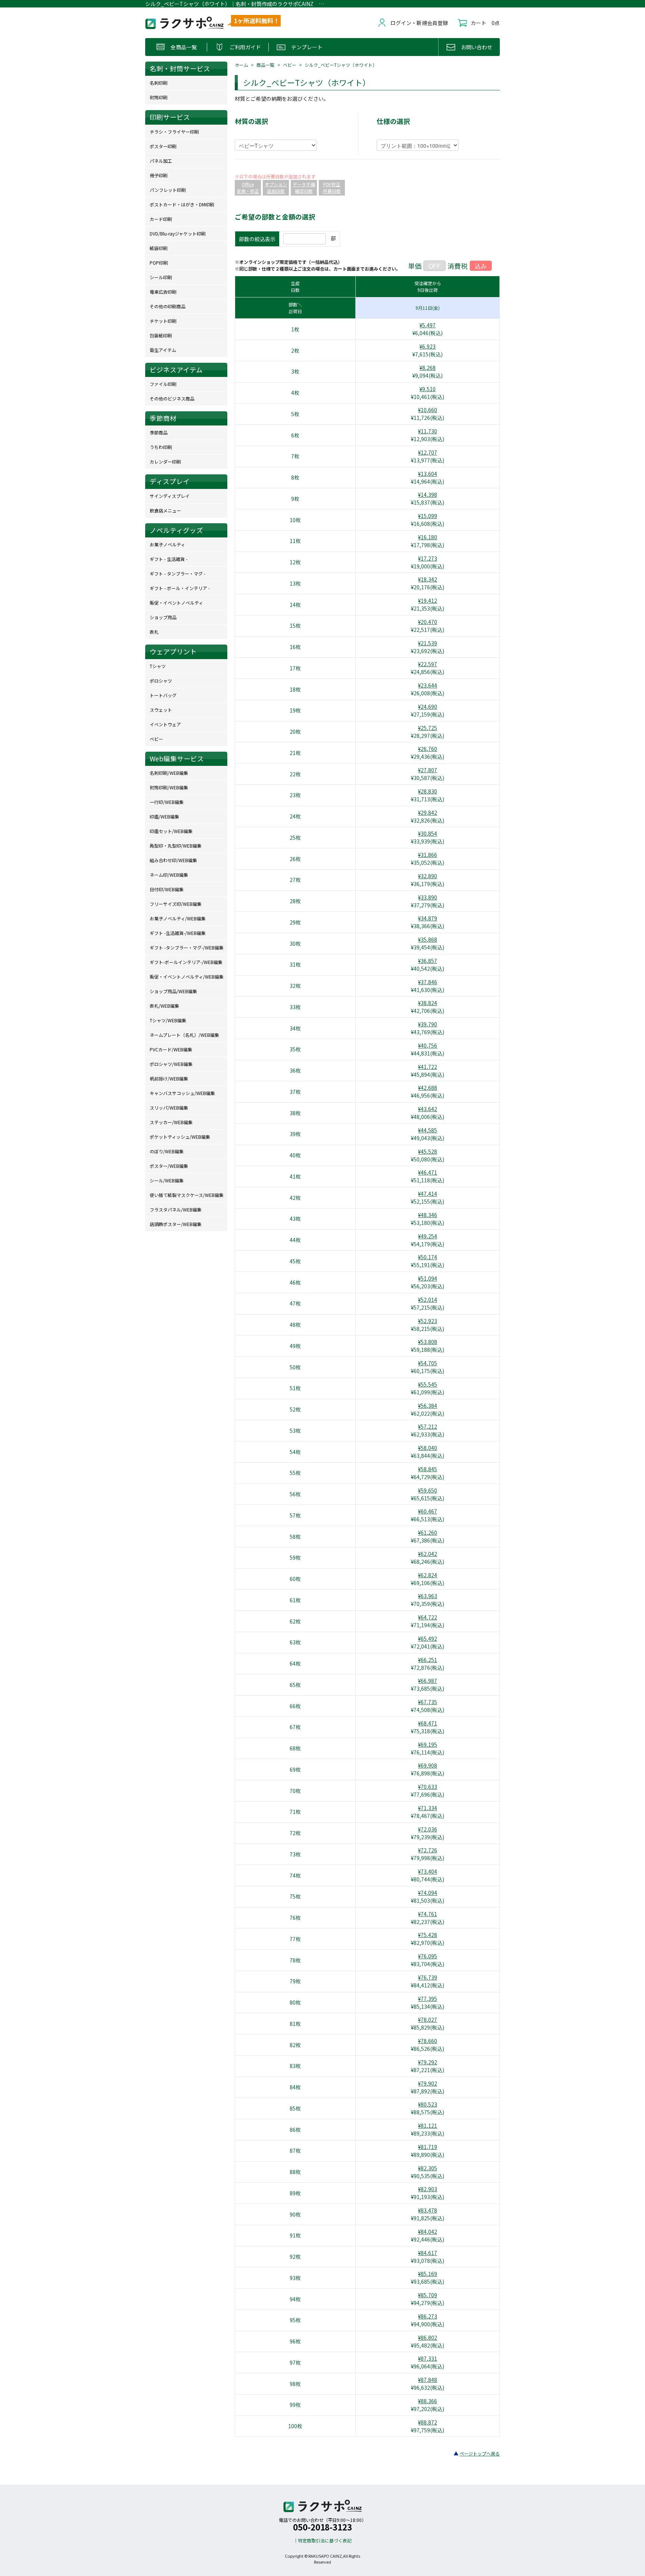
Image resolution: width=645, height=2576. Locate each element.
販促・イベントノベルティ (176, 603)
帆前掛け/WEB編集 (169, 1078)
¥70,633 (428, 1787)
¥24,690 (428, 707)
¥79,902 (428, 2083)
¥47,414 (428, 1194)
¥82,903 (428, 2189)
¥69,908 (428, 1765)
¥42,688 (428, 1088)
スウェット (161, 710)
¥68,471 (428, 1723)
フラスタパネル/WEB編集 (176, 1209)
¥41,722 (428, 1067)
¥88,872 (428, 2422)
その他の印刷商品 (168, 306)
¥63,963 (428, 1596)
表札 (154, 632)
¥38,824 (428, 1003)
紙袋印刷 (159, 248)
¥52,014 (428, 1300)
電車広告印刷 (163, 292)
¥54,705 (428, 1363)
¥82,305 (428, 2168)
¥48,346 (428, 1215)
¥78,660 (428, 2041)
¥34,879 (428, 918)
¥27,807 (428, 770)
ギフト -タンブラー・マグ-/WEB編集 (187, 947)
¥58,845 (428, 1469)
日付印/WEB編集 (167, 889)
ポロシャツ (161, 681)
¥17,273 (428, 558)
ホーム (242, 65)
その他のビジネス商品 (172, 398)
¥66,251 (428, 1660)
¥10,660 (428, 410)
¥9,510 (428, 389)
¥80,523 (428, 2104)
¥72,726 (428, 1850)
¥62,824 (428, 1575)
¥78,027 (428, 2020)
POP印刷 (159, 263)
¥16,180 (428, 537)
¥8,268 (428, 368)
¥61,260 (428, 1532)
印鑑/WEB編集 (164, 816)
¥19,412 (428, 601)
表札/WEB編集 (164, 1006)
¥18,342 (428, 579)
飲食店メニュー (165, 510)
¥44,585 (428, 1130)
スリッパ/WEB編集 (169, 1108)
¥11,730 (428, 431)
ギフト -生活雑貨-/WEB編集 (178, 933)
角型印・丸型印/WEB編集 (176, 846)
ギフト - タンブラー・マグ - (177, 573)
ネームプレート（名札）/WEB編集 (184, 1035)
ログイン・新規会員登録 (419, 23)
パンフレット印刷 (168, 190)
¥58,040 (428, 1448)
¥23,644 (428, 685)
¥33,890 (428, 897)
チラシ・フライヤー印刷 (174, 132)
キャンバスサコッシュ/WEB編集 (182, 1093)
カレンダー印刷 (165, 461)
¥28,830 (428, 791)
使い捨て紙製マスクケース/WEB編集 (187, 1195)
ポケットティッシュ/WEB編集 (180, 1137)
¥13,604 (428, 474)
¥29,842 (428, 813)
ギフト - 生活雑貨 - (169, 559)
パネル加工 (161, 161)
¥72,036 (428, 1829)
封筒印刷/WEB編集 (169, 787)
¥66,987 (428, 1681)
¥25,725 (428, 728)
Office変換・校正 (248, 188)
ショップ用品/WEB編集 (173, 991)
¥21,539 (428, 643)
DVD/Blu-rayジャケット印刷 (178, 233)
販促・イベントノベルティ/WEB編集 (187, 977)
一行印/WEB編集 (167, 802)
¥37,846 (428, 982)
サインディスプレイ (170, 496)
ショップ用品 (163, 617)
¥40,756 (428, 1045)
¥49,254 (428, 1236)
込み (481, 266)
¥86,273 (428, 2316)
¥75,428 (428, 1935)
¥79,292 (428, 2062)
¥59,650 (428, 1490)
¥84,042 (428, 2232)
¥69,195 (428, 1744)
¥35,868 (428, 939)
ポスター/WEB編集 (169, 1166)
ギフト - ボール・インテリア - (180, 588)
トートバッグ (163, 695)
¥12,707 (428, 452)
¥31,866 (428, 855)
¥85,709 (428, 2295)
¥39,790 (428, 1024)
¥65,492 (428, 1638)
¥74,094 (428, 1893)
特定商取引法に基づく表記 (325, 2540)
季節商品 (159, 432)
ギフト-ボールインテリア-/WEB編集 (186, 962)
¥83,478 (428, 2210)
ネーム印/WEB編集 (169, 875)
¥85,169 (428, 2274)
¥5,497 (428, 325)
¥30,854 (428, 833)
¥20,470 (428, 622)
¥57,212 (428, 1426)
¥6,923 (428, 346)
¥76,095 (428, 1956)
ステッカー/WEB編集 (171, 1122)
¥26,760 (428, 749)
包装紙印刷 (161, 335)
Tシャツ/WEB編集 (168, 1020)
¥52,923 (428, 1321)
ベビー (290, 65)
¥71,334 (428, 1808)
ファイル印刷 (163, 384)
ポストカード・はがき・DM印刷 (182, 204)
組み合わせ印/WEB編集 (173, 860)
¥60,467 (428, 1511)
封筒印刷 (159, 97)
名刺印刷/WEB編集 (169, 773)
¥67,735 (428, 1702)
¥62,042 (428, 1554)
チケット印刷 (163, 321)
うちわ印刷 (161, 447)
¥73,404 (428, 1871)
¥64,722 (428, 1617)
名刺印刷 (159, 83)
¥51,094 (428, 1278)
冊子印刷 (159, 175)
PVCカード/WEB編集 (171, 1049)
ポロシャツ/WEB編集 (171, 1064)
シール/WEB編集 (167, 1180)
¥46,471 (428, 1172)
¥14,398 (428, 495)
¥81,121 (428, 2126)
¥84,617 (428, 2253)
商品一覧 (265, 65)
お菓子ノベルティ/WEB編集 (178, 918)
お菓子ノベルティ (167, 544)
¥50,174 (428, 1257)
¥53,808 (428, 1342)
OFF (434, 266)
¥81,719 (428, 2147)
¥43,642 (428, 1109)
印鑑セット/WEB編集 (171, 831)
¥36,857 (428, 961)
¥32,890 (428, 876)
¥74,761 (428, 1914)
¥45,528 (428, 1151)
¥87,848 (428, 2380)
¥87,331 (428, 2358)
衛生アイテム (163, 350)
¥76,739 (428, 1977)
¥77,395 (428, 1999)
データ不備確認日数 (304, 188)
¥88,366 (428, 2401)
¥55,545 (428, 1384)
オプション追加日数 (276, 188)
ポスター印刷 (163, 146)
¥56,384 (428, 1406)
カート (479, 23)
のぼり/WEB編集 (167, 1151)
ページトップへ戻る (480, 2453)
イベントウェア (165, 724)
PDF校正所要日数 (332, 188)
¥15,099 (428, 516)
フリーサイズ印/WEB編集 (176, 904)
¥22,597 (428, 664)
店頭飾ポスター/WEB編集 (176, 1224)
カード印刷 (161, 219)
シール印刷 (161, 277)
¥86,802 (428, 2338)
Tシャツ (158, 666)
